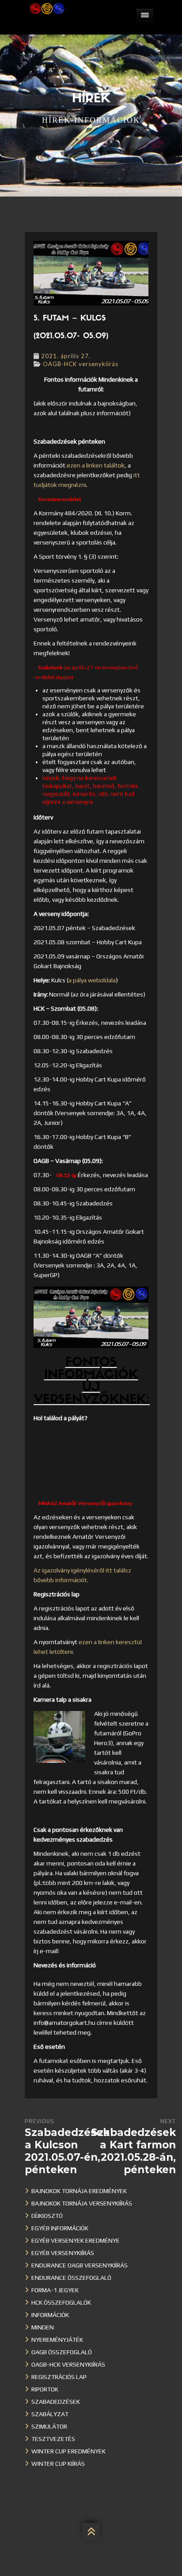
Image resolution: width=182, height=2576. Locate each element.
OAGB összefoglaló (62, 2352)
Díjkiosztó (47, 2216)
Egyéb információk (60, 2228)
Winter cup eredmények (68, 2451)
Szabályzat (50, 2414)
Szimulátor (49, 2426)
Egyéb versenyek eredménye (76, 2240)
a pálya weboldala (92, 980)
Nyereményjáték (57, 2340)
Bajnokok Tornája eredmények (79, 2191)
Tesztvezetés (53, 2439)
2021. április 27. (66, 356)
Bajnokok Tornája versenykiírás (82, 2203)
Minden (43, 2327)
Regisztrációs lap (59, 2377)
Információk (50, 2315)
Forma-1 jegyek (55, 2290)
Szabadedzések (56, 2402)
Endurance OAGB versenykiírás (80, 2265)
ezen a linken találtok (96, 465)
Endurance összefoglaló (71, 2278)
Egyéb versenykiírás (63, 2253)
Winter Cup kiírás (58, 2464)
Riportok (45, 2389)
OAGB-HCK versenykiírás (81, 364)
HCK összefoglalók (61, 2302)
